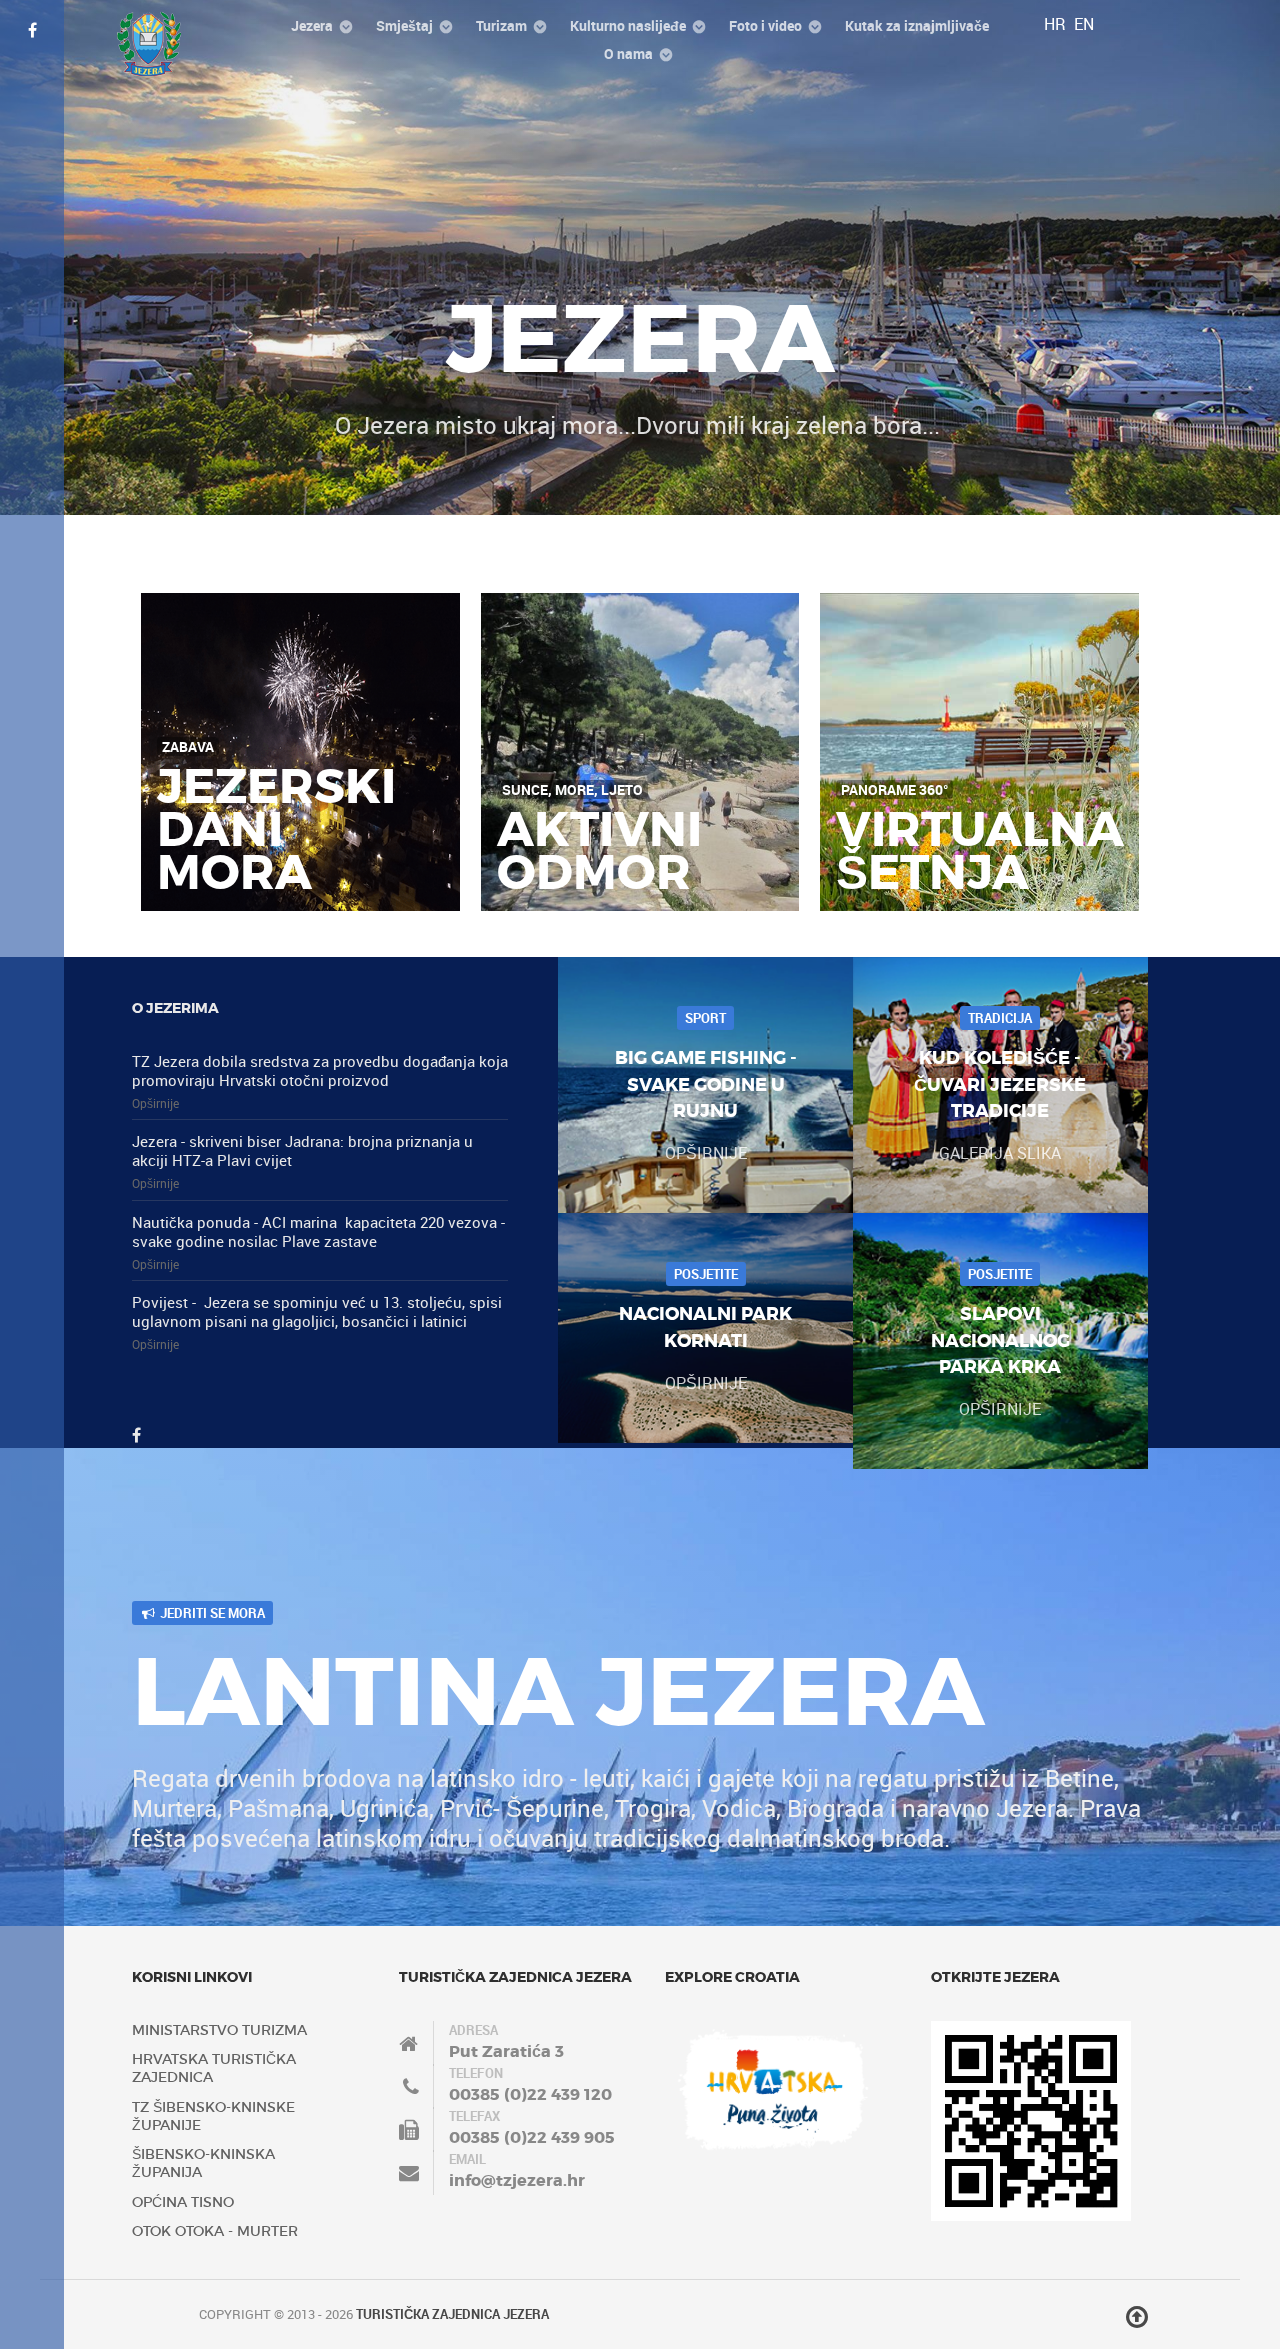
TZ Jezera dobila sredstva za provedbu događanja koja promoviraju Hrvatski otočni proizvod (320, 1070)
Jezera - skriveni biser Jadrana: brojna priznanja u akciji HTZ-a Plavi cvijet (302, 1150)
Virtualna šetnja (980, 851)
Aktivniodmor (599, 851)
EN (1084, 24)
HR (1057, 24)
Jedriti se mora (211, 1613)
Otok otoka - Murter (215, 2231)
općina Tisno (183, 2202)
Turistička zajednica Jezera (452, 2314)
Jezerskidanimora (276, 830)
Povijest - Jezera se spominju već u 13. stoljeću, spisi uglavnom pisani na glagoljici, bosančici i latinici (317, 1311)
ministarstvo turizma (219, 2030)
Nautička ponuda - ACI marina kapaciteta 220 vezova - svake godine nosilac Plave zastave (318, 1231)
